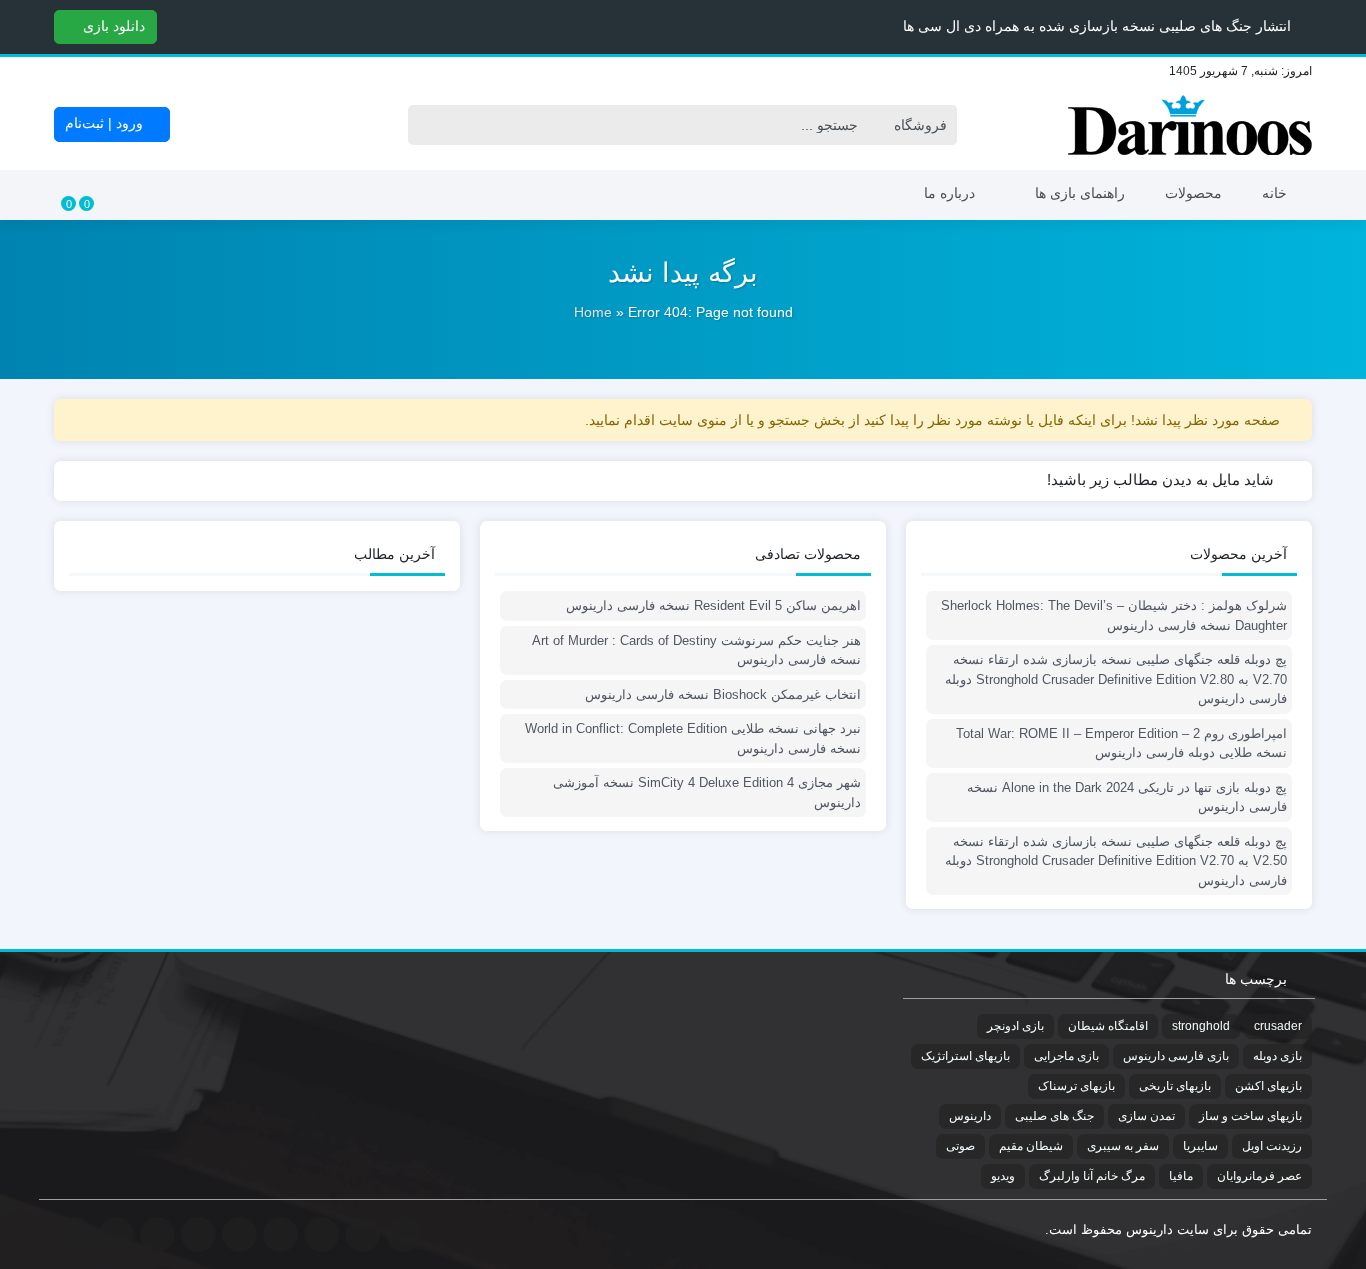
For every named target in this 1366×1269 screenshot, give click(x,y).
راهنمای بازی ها (1080, 193)
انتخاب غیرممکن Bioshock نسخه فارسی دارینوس (723, 694)
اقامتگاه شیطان (1108, 1026)
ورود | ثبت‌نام (106, 123)
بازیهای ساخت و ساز (1250, 1116)
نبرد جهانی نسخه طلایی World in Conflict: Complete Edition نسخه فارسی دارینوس (693, 738)
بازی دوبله (1277, 1056)
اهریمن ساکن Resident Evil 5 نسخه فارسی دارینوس (713, 605)
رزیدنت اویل (1272, 1146)
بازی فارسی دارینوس (1176, 1056)
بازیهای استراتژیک (965, 1056)
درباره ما (949, 193)
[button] (18, 25)
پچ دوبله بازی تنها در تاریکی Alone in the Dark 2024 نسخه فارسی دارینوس (1127, 797)
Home (593, 312)
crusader (1278, 1026)
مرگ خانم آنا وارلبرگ (1092, 1176)
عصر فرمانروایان (1259, 1176)
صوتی (960, 1146)
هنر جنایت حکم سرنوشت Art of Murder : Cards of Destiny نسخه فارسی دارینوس (696, 650)
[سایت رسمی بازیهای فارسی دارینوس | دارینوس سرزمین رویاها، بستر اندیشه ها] (1190, 125)
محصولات (1193, 193)
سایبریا (1200, 1146)
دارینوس (970, 1116)
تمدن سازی (1146, 1116)
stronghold (1201, 1026)
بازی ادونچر (1015, 1026)
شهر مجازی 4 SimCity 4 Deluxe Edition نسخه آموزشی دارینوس (707, 792)
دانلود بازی (112, 26)
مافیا (1181, 1176)
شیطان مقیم (1031, 1146)
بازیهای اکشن (1268, 1086)
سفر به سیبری (1123, 1146)
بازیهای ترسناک (1076, 1086)
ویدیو (1003, 1176)
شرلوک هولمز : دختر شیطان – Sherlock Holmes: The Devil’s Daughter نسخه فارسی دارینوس (1114, 615)
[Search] (428, 125)
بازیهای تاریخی (1175, 1086)
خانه (1274, 193)
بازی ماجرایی (1066, 1056)
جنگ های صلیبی (1054, 1116)
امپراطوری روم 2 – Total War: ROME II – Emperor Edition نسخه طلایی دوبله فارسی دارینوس (1121, 743)
